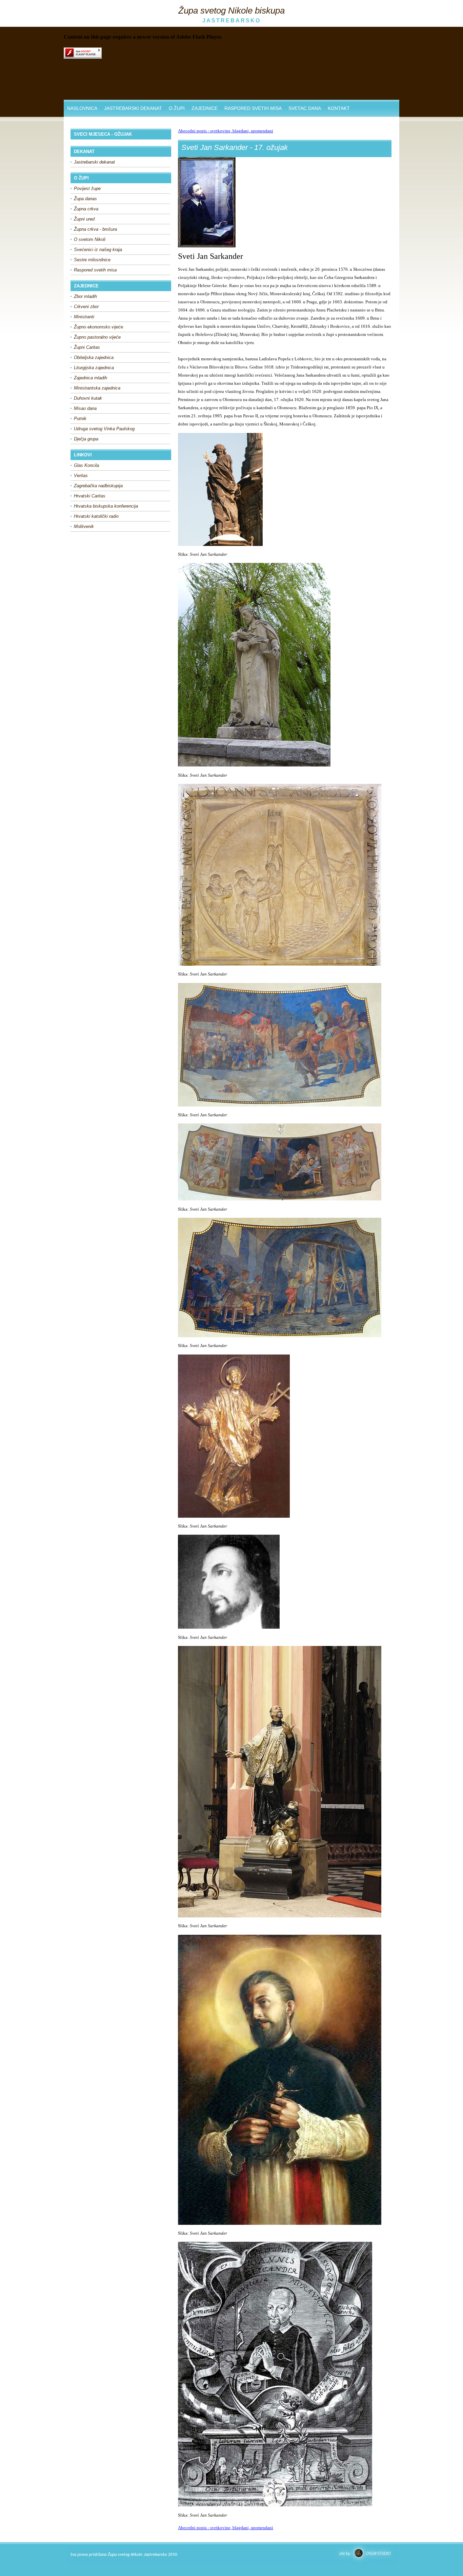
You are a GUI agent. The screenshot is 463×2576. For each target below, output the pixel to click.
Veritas (81, 476)
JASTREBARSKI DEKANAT (133, 108)
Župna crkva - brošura (95, 229)
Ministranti (84, 317)
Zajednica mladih (90, 378)
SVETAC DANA (305, 108)
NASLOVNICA (82, 108)
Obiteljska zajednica (94, 357)
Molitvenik (84, 526)
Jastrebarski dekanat (94, 162)
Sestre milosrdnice (92, 260)
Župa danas (85, 199)
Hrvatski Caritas (90, 496)
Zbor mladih (85, 296)
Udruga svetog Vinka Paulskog (104, 429)
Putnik (80, 419)
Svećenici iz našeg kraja (98, 250)
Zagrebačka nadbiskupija (98, 486)
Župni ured (84, 219)
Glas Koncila (86, 465)
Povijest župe (87, 188)
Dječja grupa (86, 439)
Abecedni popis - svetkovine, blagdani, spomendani (226, 131)
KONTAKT (339, 108)
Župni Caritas (87, 347)
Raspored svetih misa (95, 270)
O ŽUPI (177, 108)
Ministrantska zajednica (97, 388)
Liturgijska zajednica (94, 368)
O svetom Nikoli (90, 239)
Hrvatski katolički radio (96, 516)
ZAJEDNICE (205, 108)
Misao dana (85, 408)
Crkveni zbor (86, 307)
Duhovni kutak (88, 398)
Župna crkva (86, 209)
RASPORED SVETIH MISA (253, 108)
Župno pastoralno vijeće (97, 337)
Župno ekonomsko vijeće (98, 327)
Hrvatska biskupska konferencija (106, 506)
